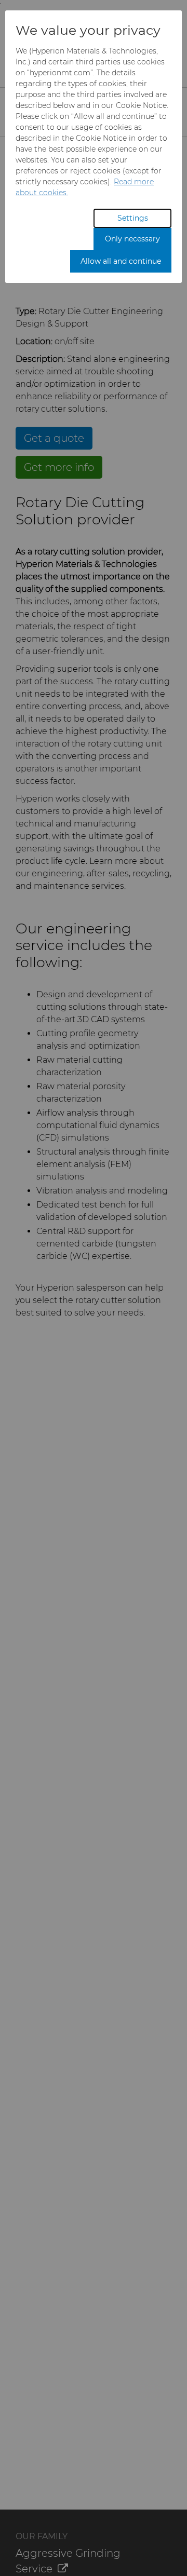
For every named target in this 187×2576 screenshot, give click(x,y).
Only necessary (132, 239)
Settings (133, 218)
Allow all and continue (121, 261)
